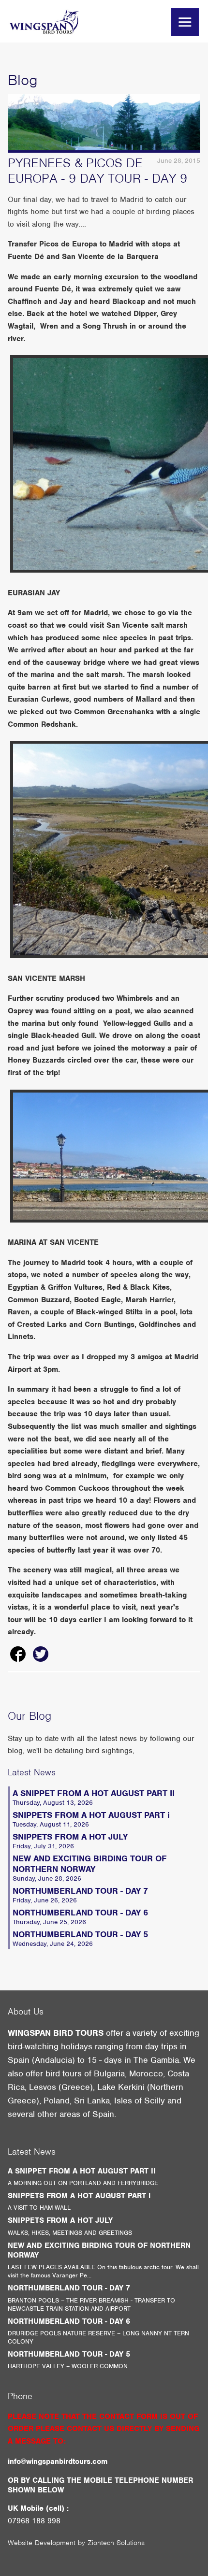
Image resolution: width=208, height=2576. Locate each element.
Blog (23, 80)
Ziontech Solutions (116, 2543)
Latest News (32, 1772)
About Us (26, 2011)
